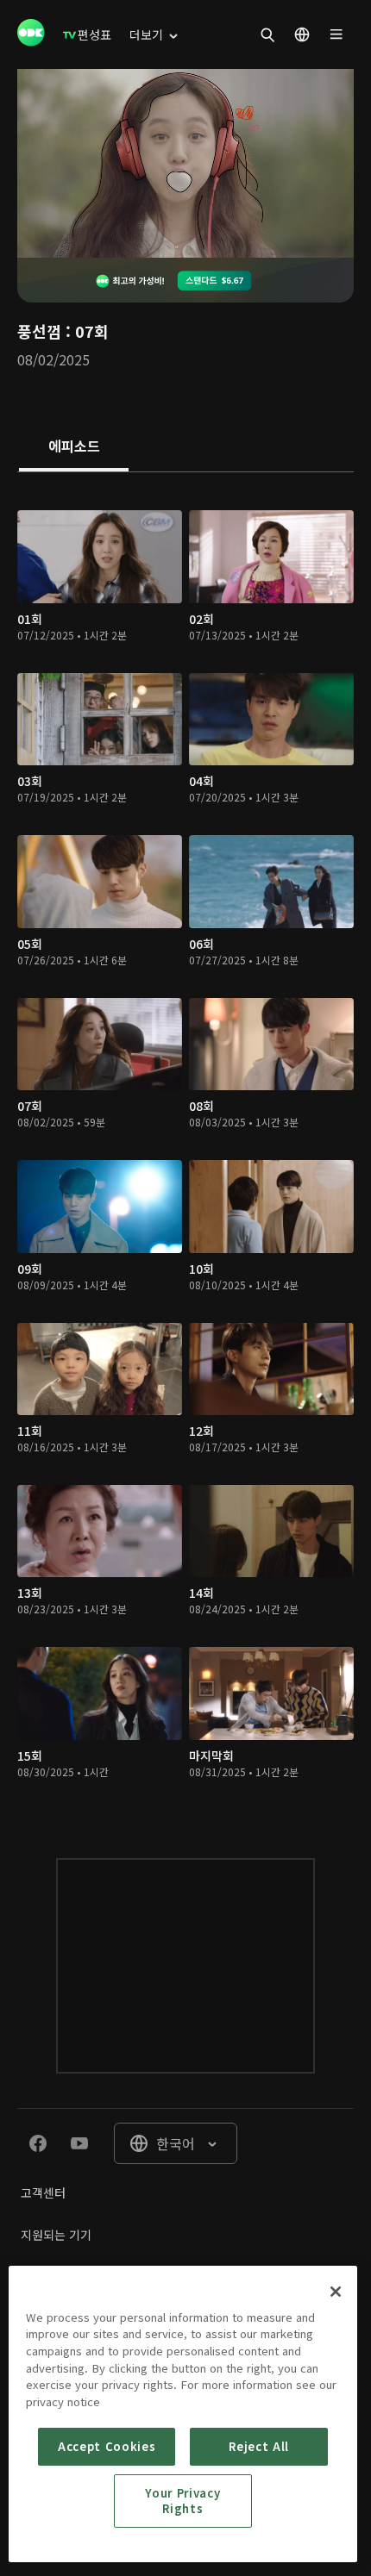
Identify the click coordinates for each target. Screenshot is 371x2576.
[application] (185, 163)
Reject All (259, 2446)
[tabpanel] (185, 1148)
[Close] (336, 2292)
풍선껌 (39, 331)
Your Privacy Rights (182, 2501)
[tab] (74, 447)
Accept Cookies (107, 2446)
